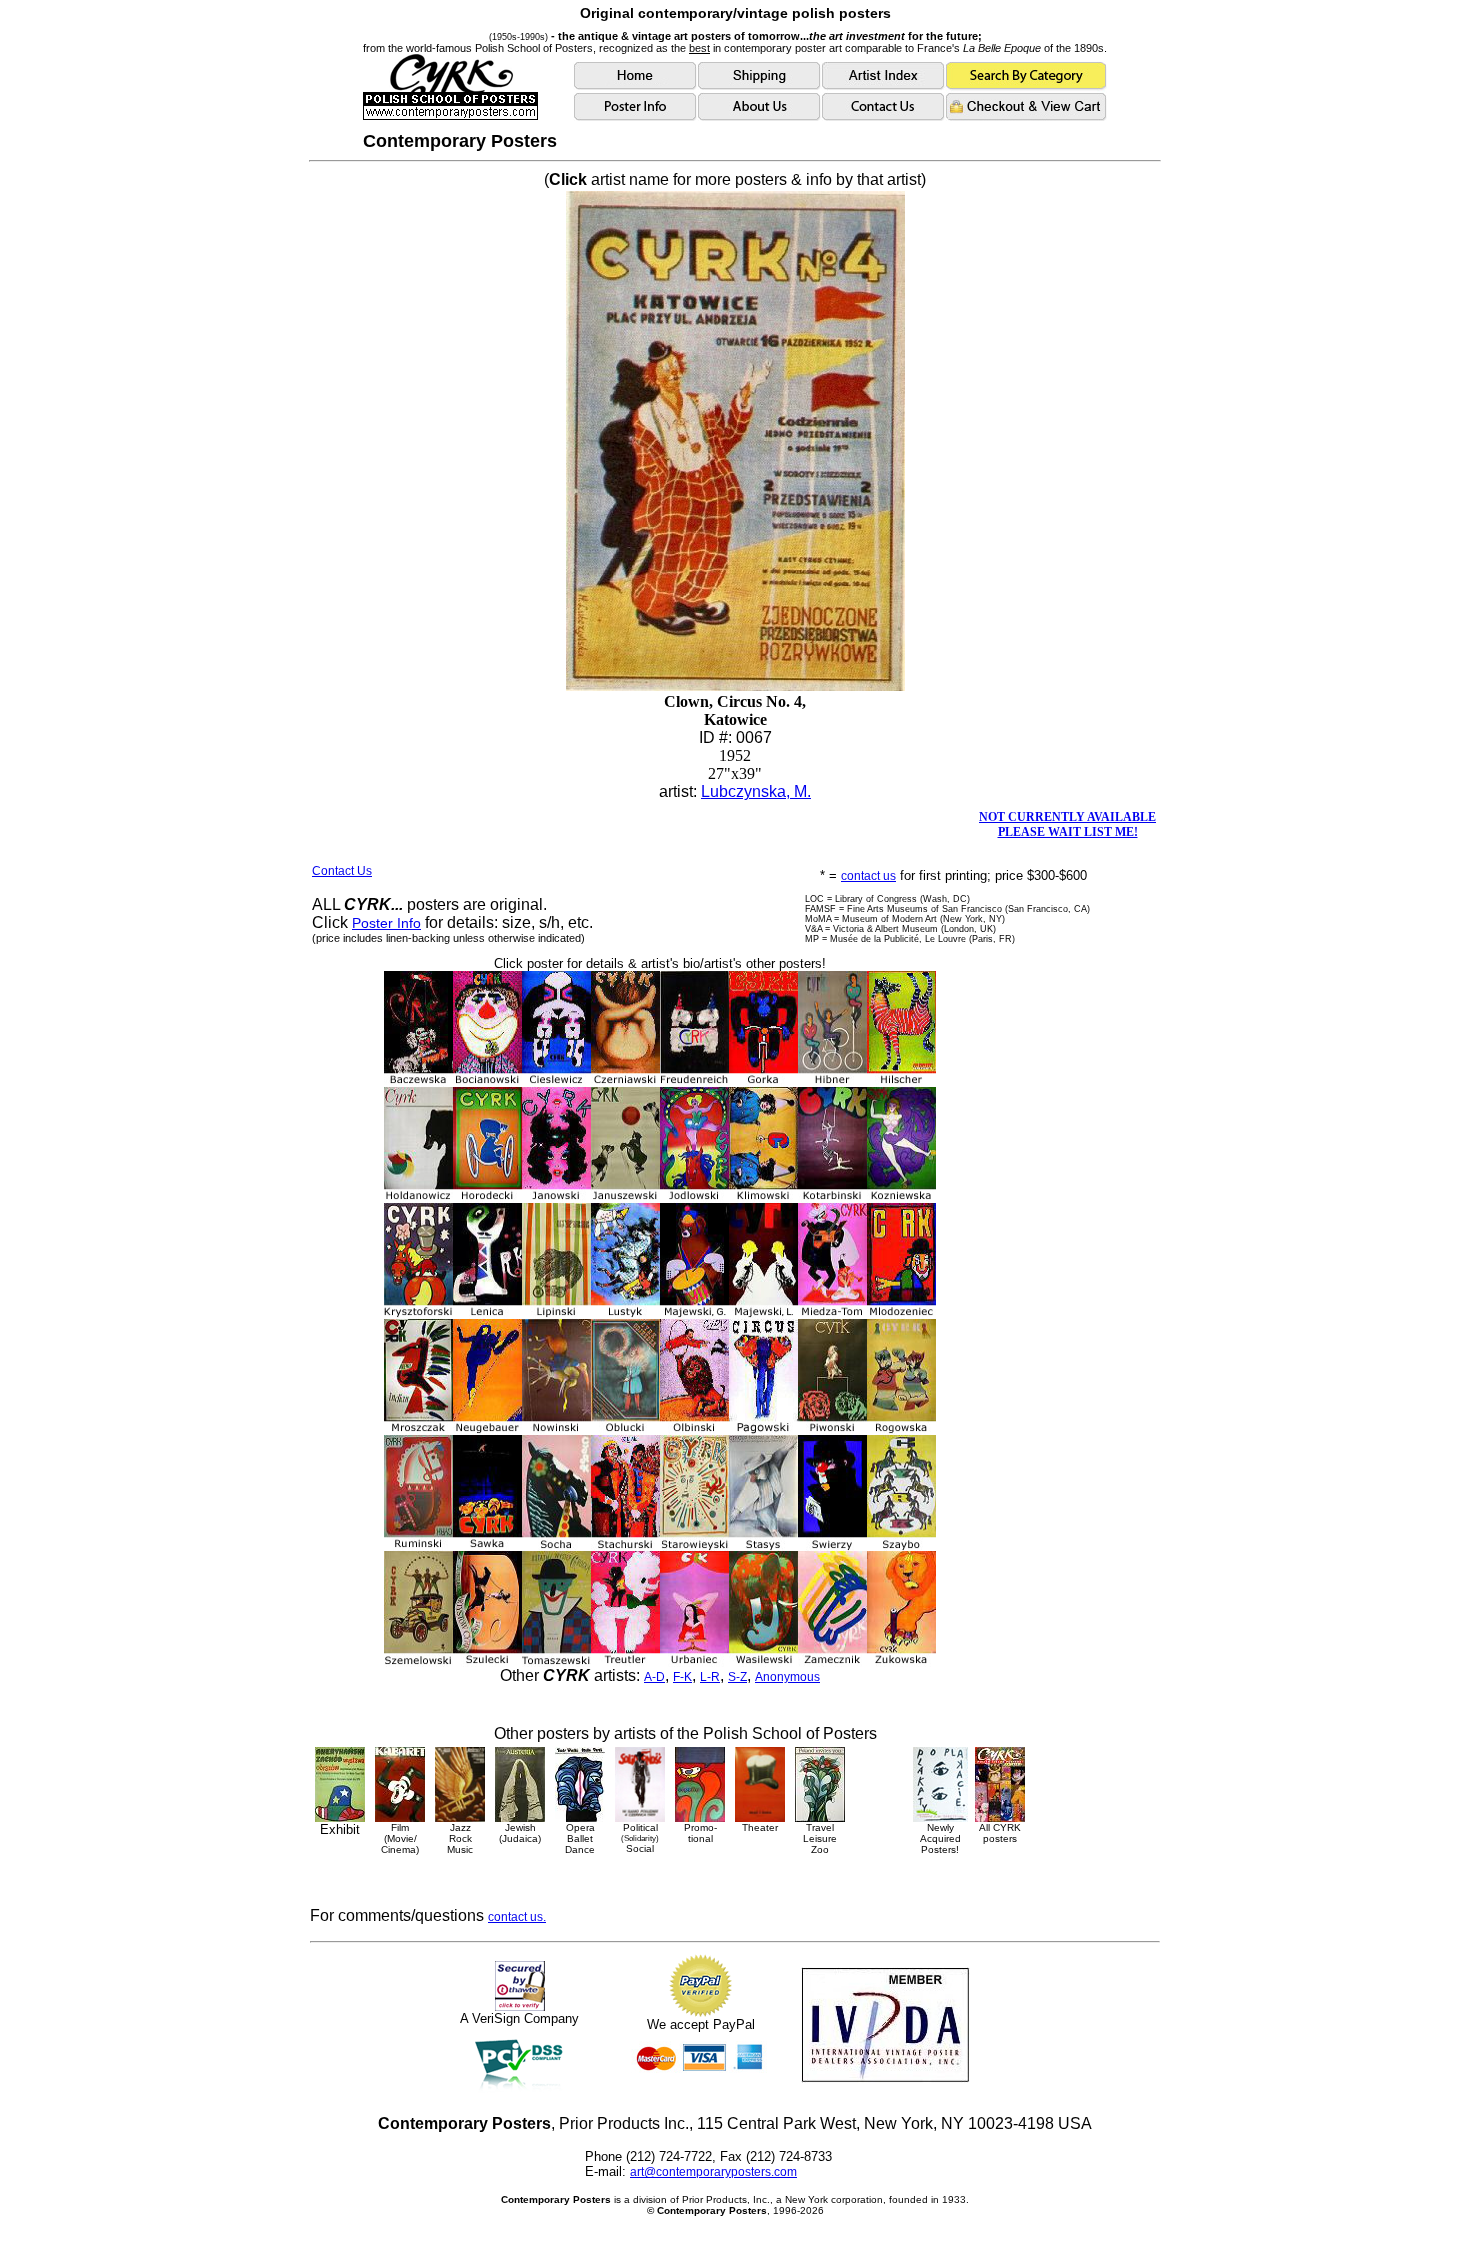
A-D (654, 1677)
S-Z (737, 1677)
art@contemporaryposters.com (713, 2172)
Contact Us (342, 871)
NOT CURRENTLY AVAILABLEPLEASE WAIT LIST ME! (1067, 824)
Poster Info (386, 923)
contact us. (517, 1917)
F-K (682, 1677)
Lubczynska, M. (756, 791)
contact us (868, 876)
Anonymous (787, 1677)
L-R (710, 1677)
